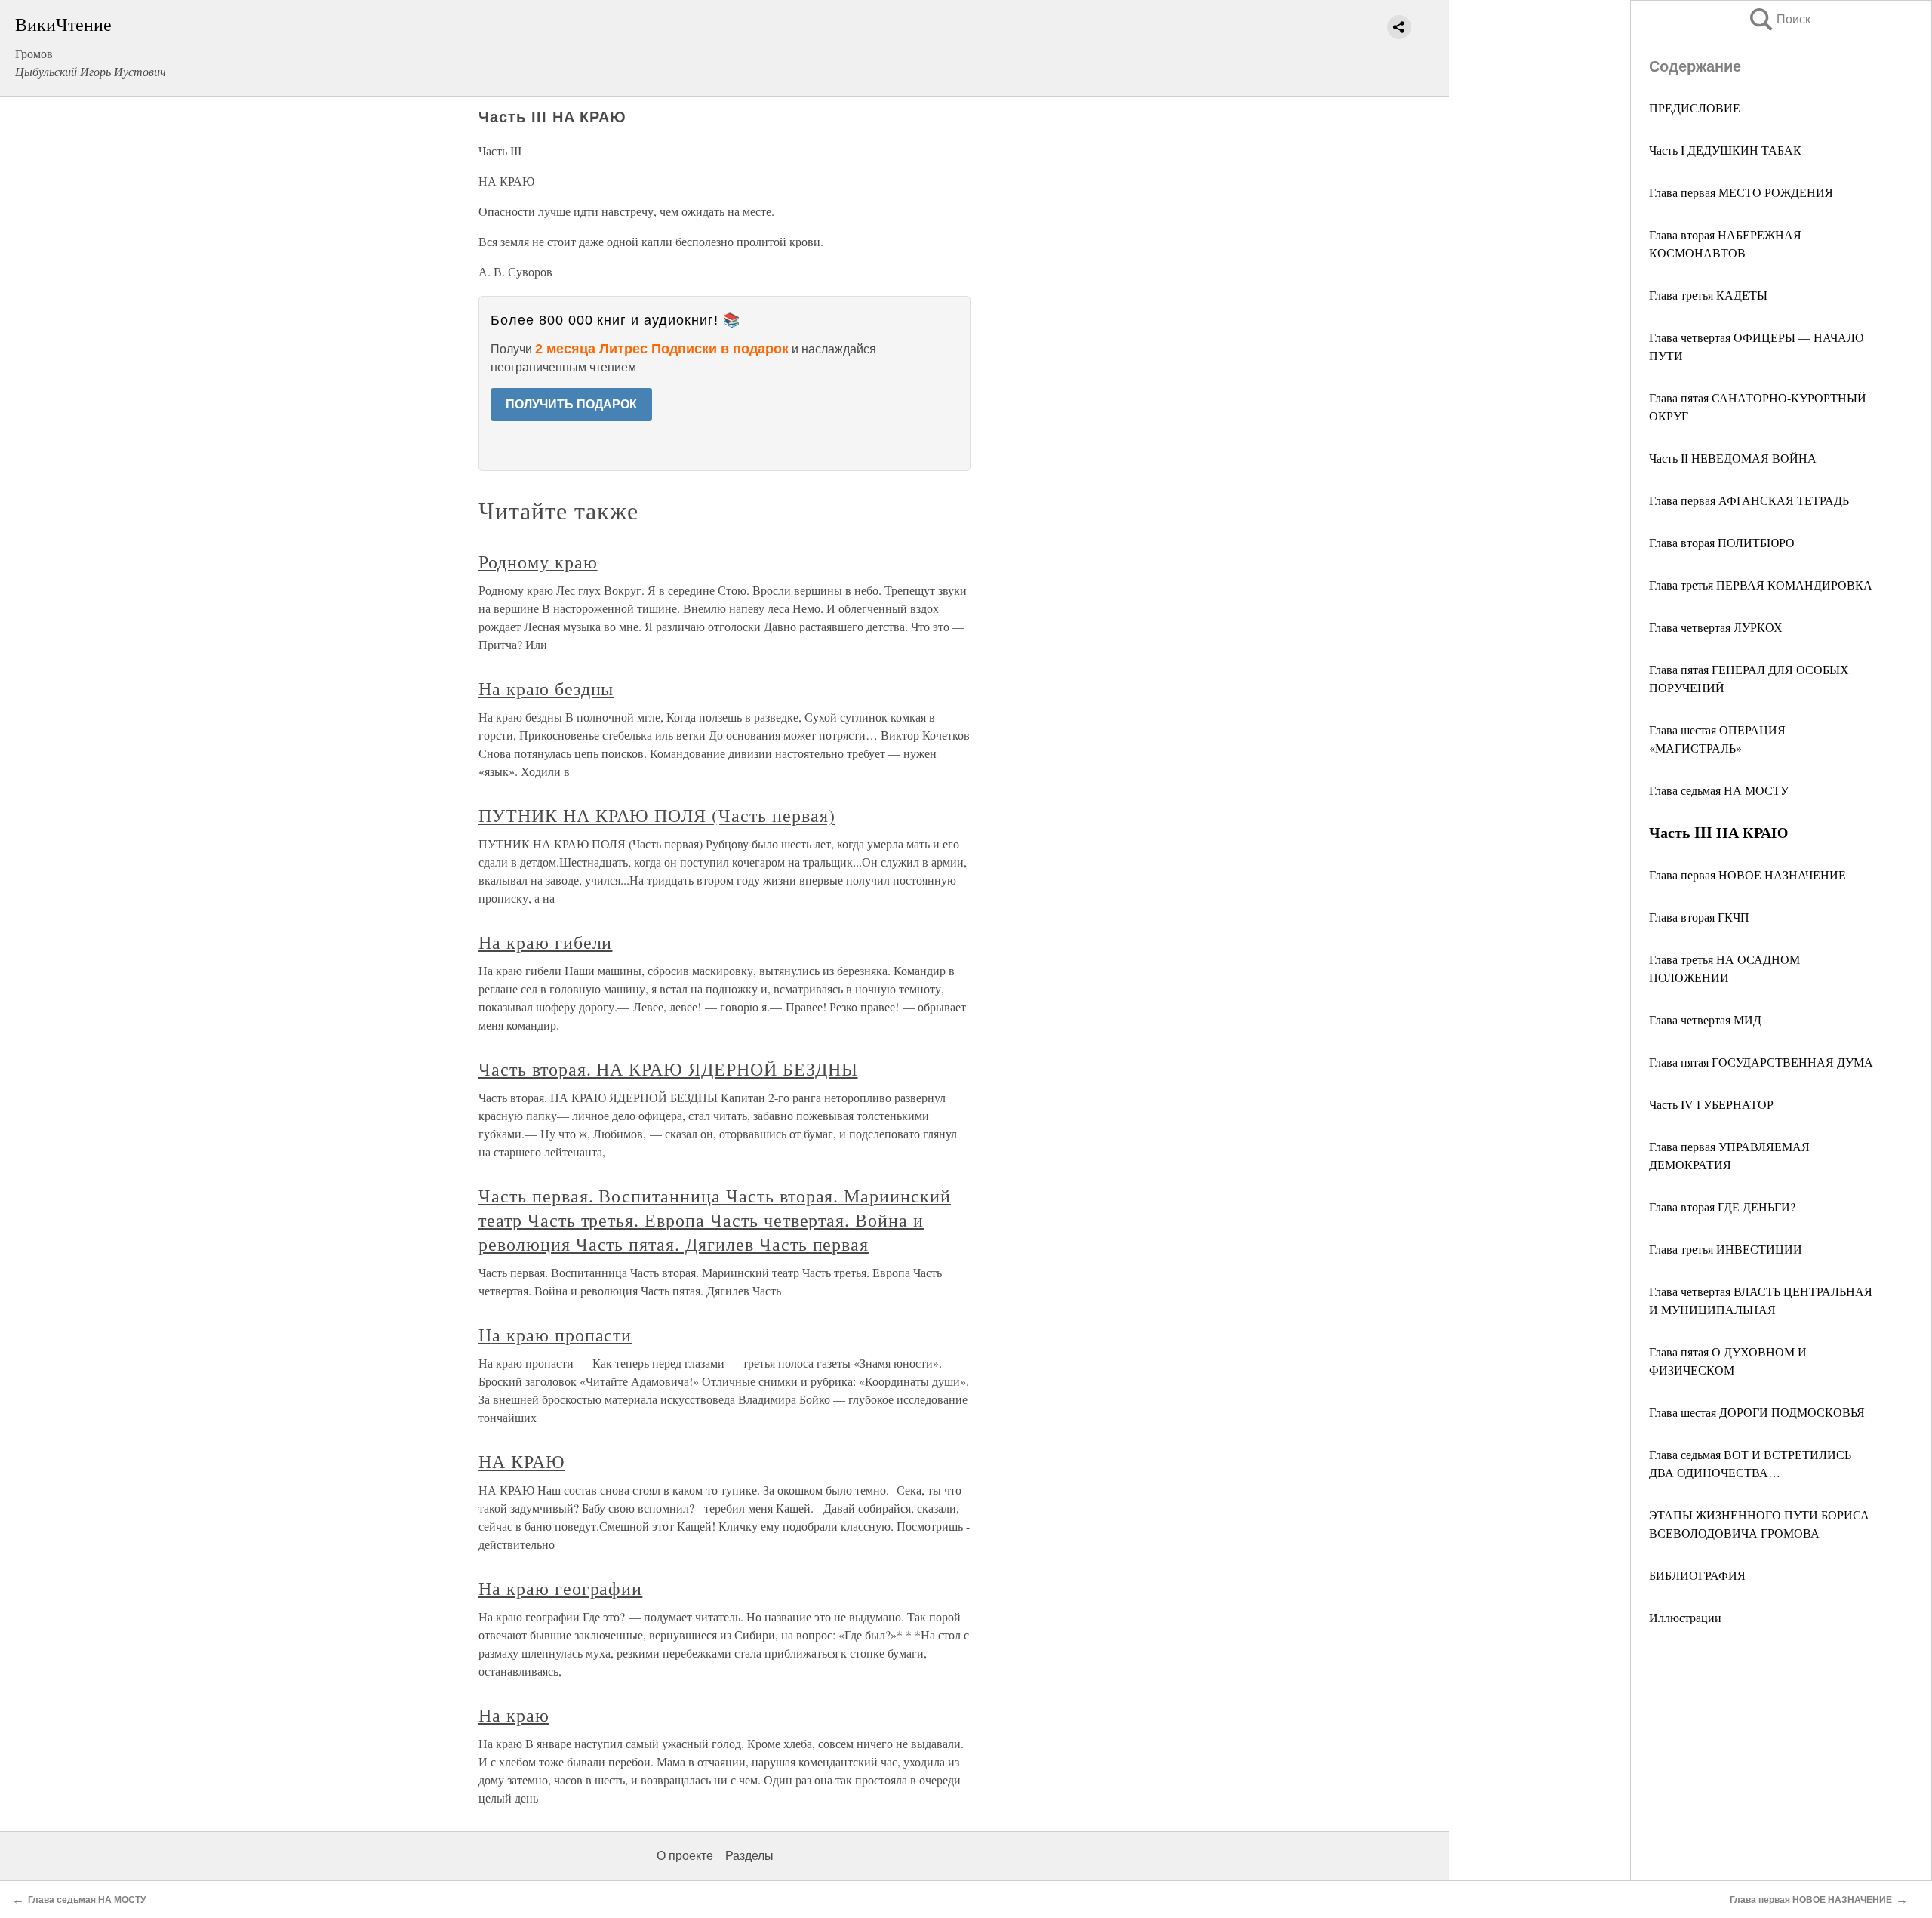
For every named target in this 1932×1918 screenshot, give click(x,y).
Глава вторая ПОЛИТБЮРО (1722, 542)
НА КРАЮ (522, 1461)
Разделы (749, 1856)
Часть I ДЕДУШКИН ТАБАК (1725, 150)
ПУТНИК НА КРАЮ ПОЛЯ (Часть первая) (657, 815)
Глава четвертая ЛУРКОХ (1716, 627)
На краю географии (560, 1588)
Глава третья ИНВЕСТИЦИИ (1726, 1249)
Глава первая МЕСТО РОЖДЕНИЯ (1741, 192)
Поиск (1779, 19)
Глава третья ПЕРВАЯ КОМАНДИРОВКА (1761, 585)
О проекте (685, 1856)
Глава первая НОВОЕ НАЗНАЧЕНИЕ (1747, 874)
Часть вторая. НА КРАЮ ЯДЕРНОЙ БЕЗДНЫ (668, 1069)
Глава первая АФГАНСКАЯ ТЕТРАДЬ (1749, 500)
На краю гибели (545, 942)
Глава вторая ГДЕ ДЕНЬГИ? (1722, 1207)
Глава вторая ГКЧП (1699, 917)
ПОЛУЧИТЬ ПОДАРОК (571, 404)
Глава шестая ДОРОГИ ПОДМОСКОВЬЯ (1757, 1412)
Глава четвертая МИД (1705, 1019)
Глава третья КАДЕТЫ (1708, 295)
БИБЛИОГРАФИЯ (1697, 1575)
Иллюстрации (1685, 1617)
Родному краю (538, 562)
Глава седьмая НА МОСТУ (1719, 790)
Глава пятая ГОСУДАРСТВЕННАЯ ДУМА (1761, 1062)
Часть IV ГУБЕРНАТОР (1711, 1104)
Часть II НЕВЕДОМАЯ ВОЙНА (1733, 458)
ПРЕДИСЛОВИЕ (1695, 108)
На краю (514, 1715)
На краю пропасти (555, 1335)
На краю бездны (546, 688)
